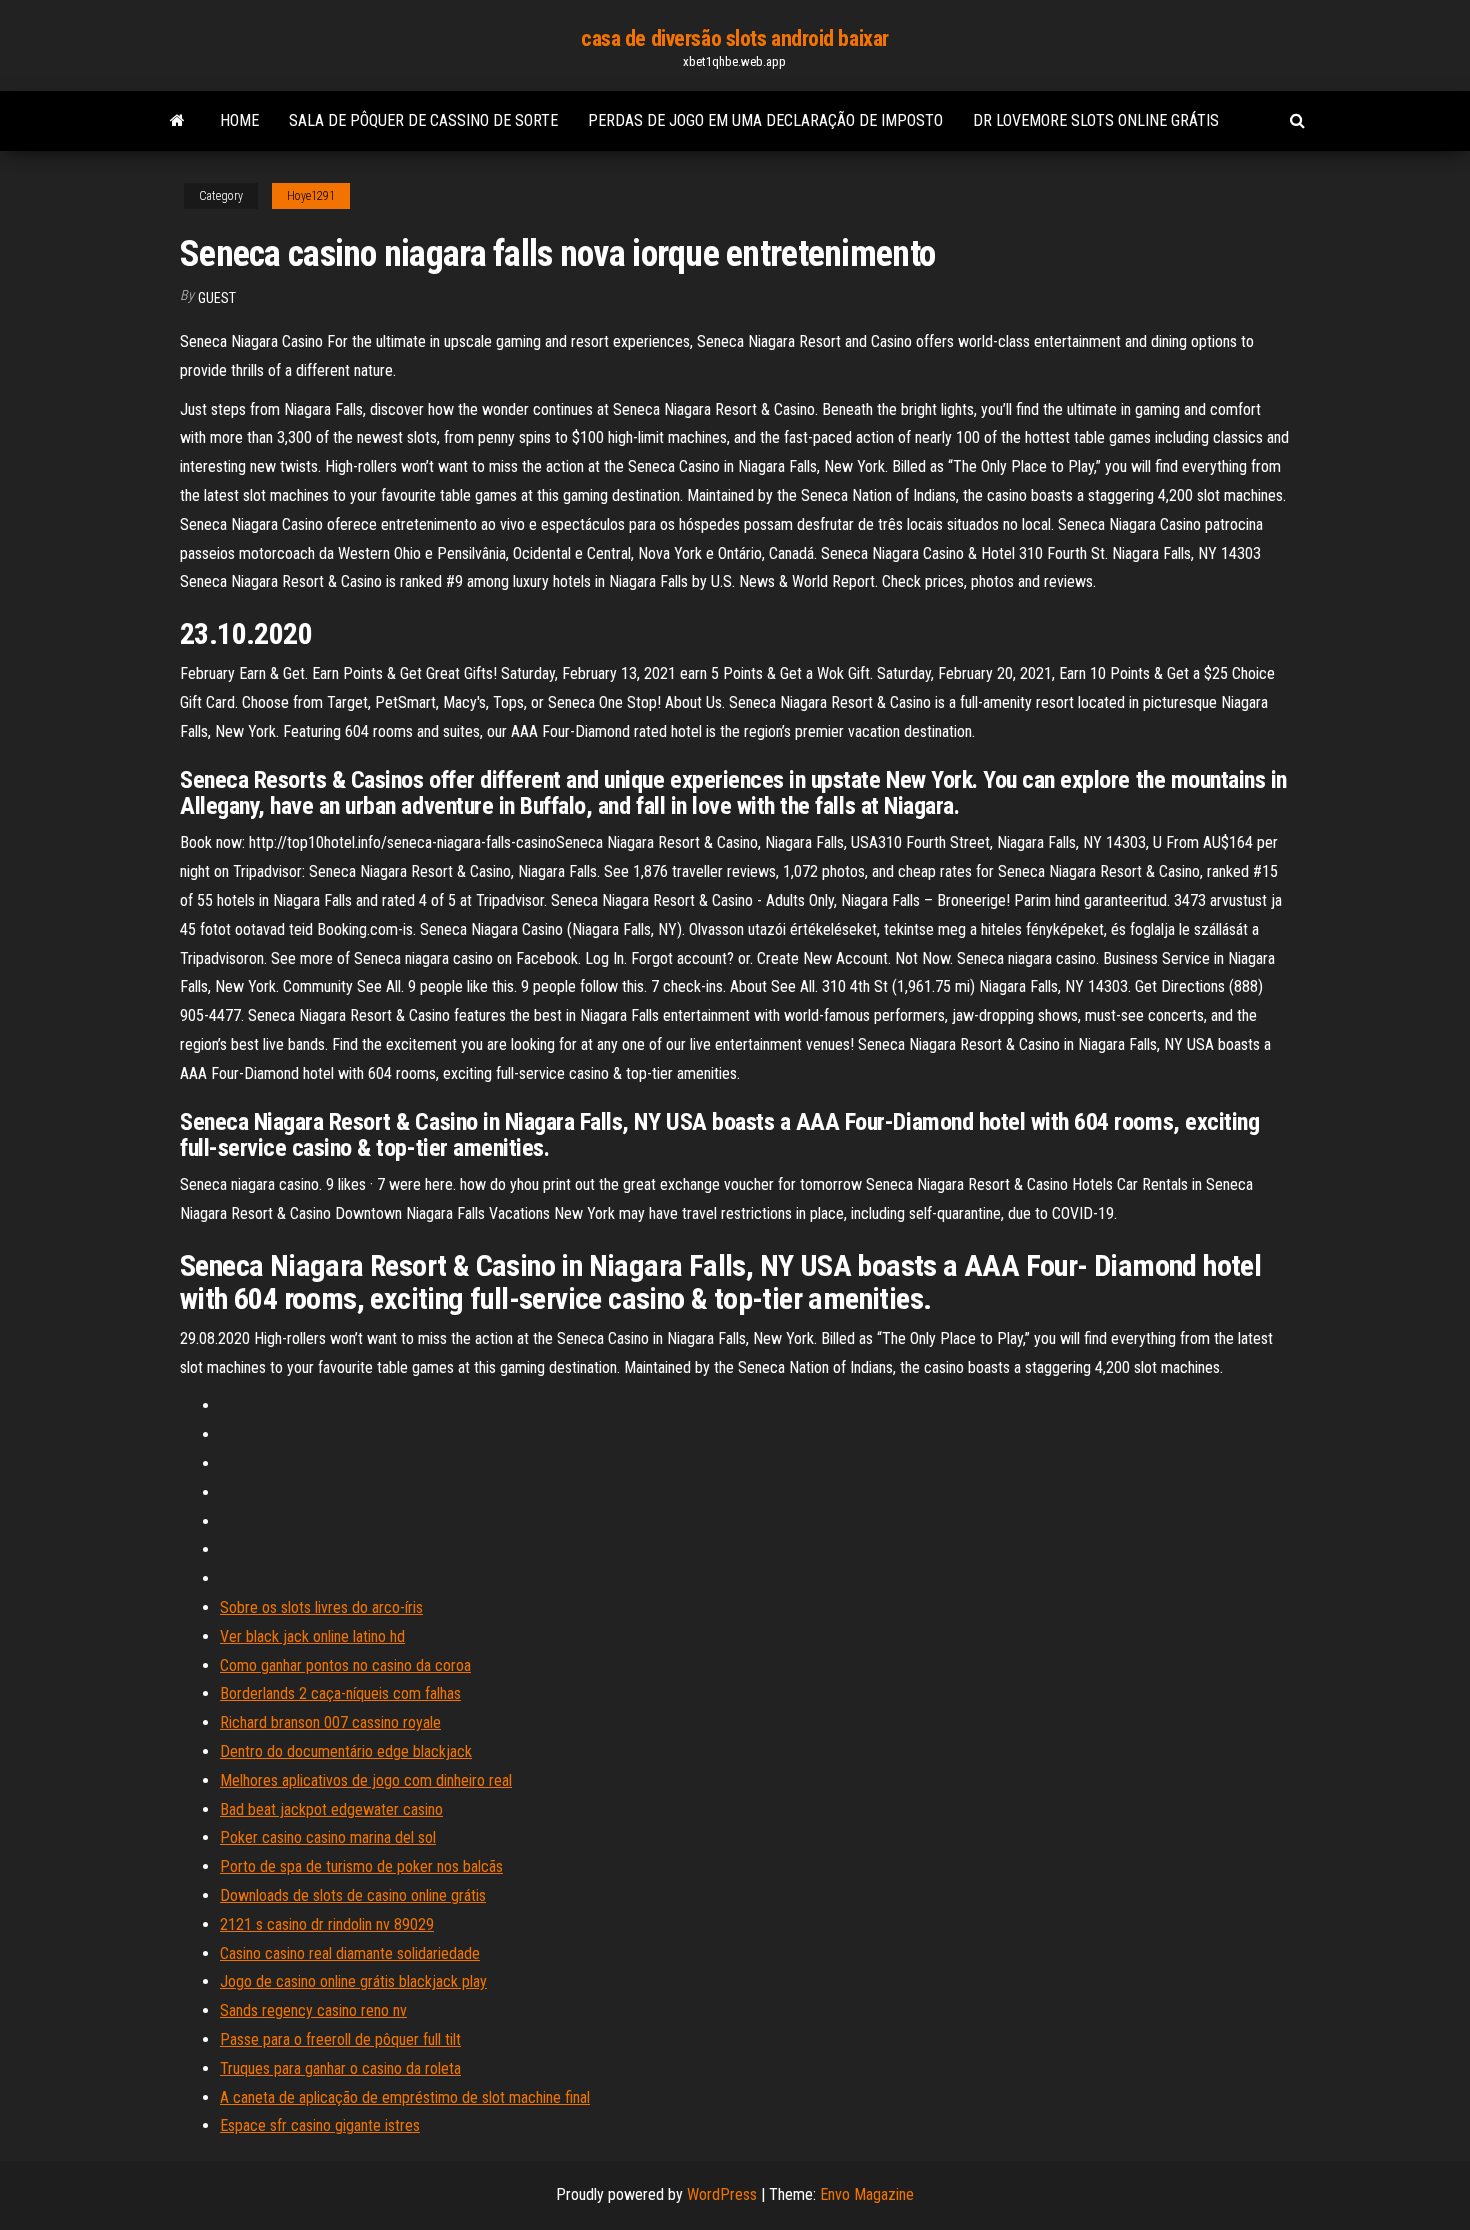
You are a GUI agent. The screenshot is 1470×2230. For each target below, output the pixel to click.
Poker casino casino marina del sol (328, 1837)
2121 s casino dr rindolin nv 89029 (327, 1924)
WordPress (722, 2194)
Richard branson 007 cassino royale (330, 1722)
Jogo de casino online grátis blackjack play (353, 1981)
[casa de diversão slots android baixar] (177, 121)
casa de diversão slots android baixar (735, 38)
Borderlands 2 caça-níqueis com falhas (340, 1693)
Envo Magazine (867, 2194)
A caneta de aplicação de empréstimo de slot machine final (405, 2097)
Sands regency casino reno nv (313, 2010)
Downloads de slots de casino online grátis (353, 1895)
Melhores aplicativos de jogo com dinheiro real (366, 1780)
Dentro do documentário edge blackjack (346, 1751)
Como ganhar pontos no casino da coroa (345, 1665)
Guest (217, 298)
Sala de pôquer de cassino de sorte (423, 120)
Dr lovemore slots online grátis (1096, 120)
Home (239, 120)
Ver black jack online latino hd (312, 1636)
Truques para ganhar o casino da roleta (340, 2068)
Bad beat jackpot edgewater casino (331, 1809)
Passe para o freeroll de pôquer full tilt (340, 2039)
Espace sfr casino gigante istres (320, 2125)
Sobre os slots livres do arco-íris (321, 1607)
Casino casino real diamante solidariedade (350, 1953)
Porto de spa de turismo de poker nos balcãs (361, 1866)
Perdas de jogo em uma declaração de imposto (765, 120)
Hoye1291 (311, 196)
